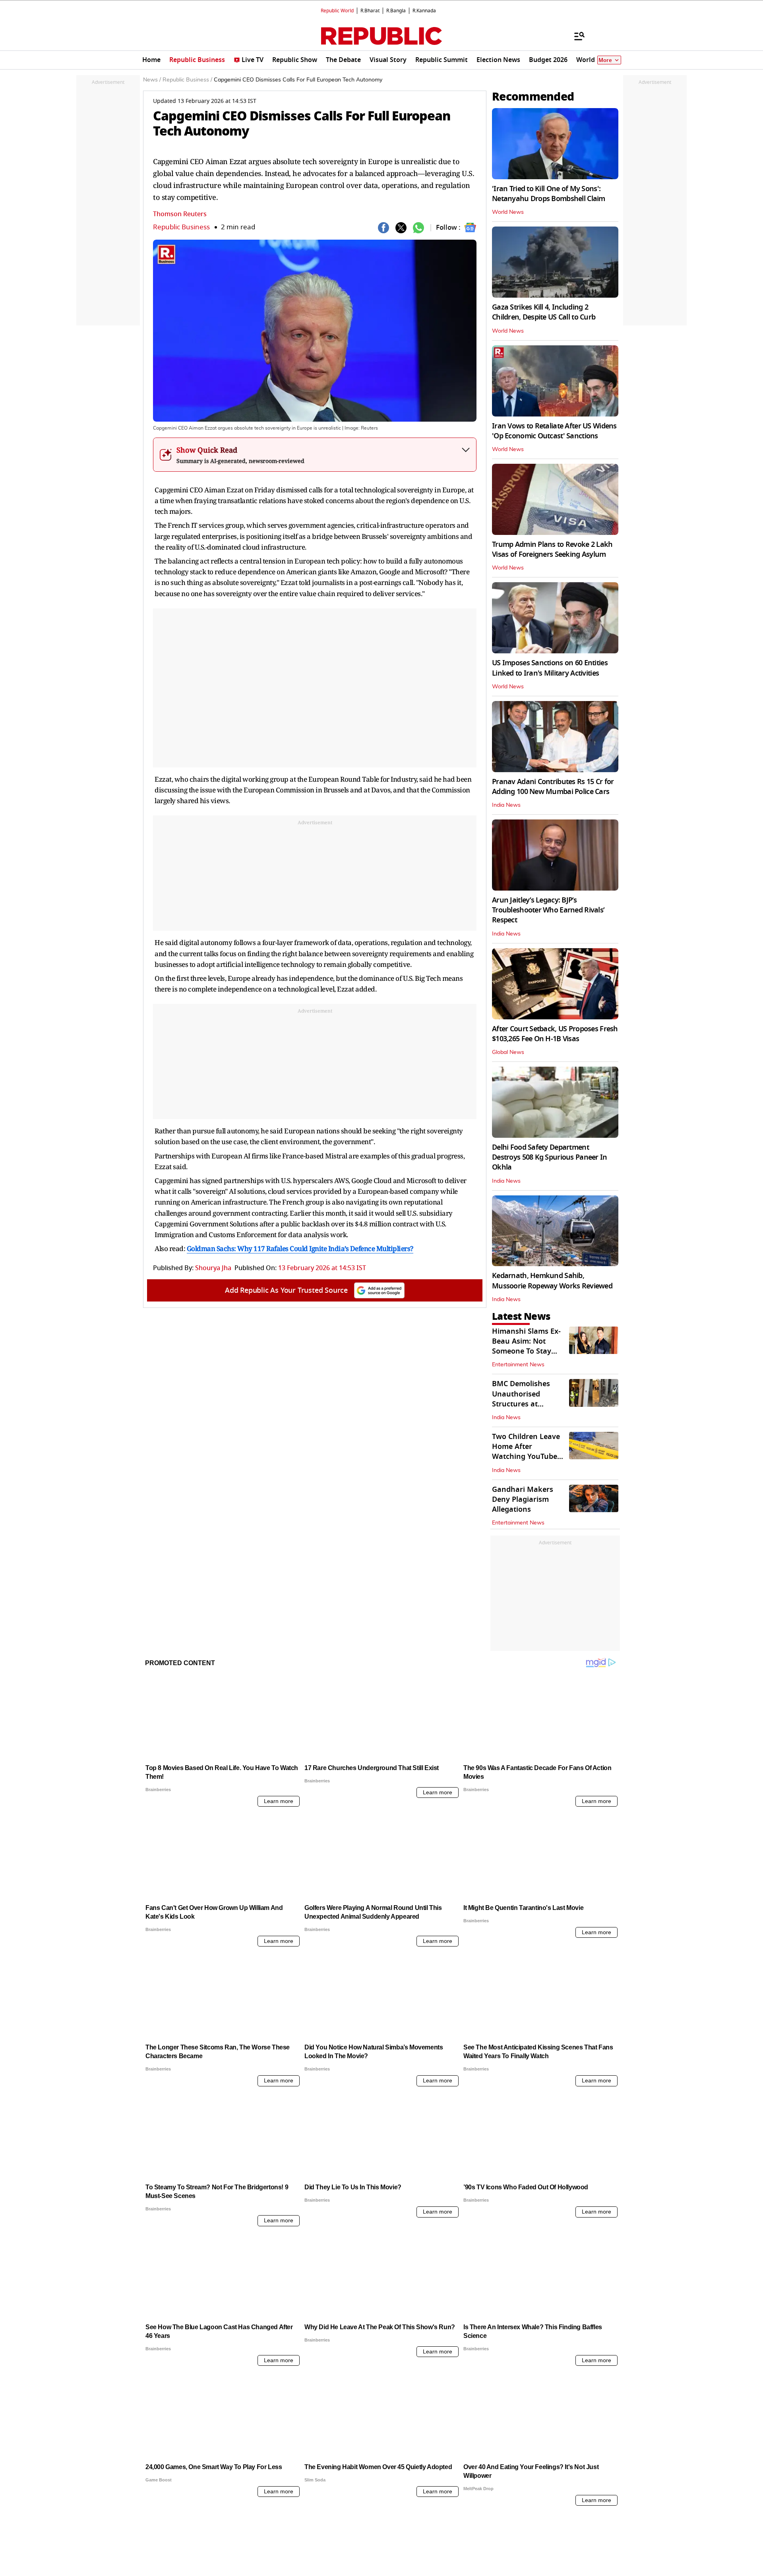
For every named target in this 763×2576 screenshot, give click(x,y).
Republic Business (181, 227)
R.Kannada (424, 11)
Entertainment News (518, 1365)
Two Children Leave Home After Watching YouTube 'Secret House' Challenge (526, 1457)
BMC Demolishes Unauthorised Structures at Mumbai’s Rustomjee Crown (528, 1404)
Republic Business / (187, 80)
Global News (508, 1052)
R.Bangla (396, 11)
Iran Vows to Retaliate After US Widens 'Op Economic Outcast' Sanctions (554, 431)
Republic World (337, 11)
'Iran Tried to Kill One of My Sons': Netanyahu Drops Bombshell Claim (549, 194)
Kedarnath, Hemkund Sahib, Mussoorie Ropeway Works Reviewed (552, 1281)
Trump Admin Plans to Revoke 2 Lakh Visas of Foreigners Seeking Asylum (552, 549)
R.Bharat (370, 11)
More (605, 60)
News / (152, 80)
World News (508, 212)
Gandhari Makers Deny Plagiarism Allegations (523, 1499)
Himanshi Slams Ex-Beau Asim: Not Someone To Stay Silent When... (526, 1346)
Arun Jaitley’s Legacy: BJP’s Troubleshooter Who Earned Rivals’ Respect (548, 910)
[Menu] (575, 36)
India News (506, 805)
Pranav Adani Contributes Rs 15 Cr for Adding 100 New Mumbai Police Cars (553, 787)
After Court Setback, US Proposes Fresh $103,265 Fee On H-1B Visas (555, 1034)
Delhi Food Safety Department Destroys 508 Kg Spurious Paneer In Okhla (550, 1157)
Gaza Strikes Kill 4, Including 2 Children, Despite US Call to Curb (544, 312)
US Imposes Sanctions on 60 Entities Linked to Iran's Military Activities (550, 668)
